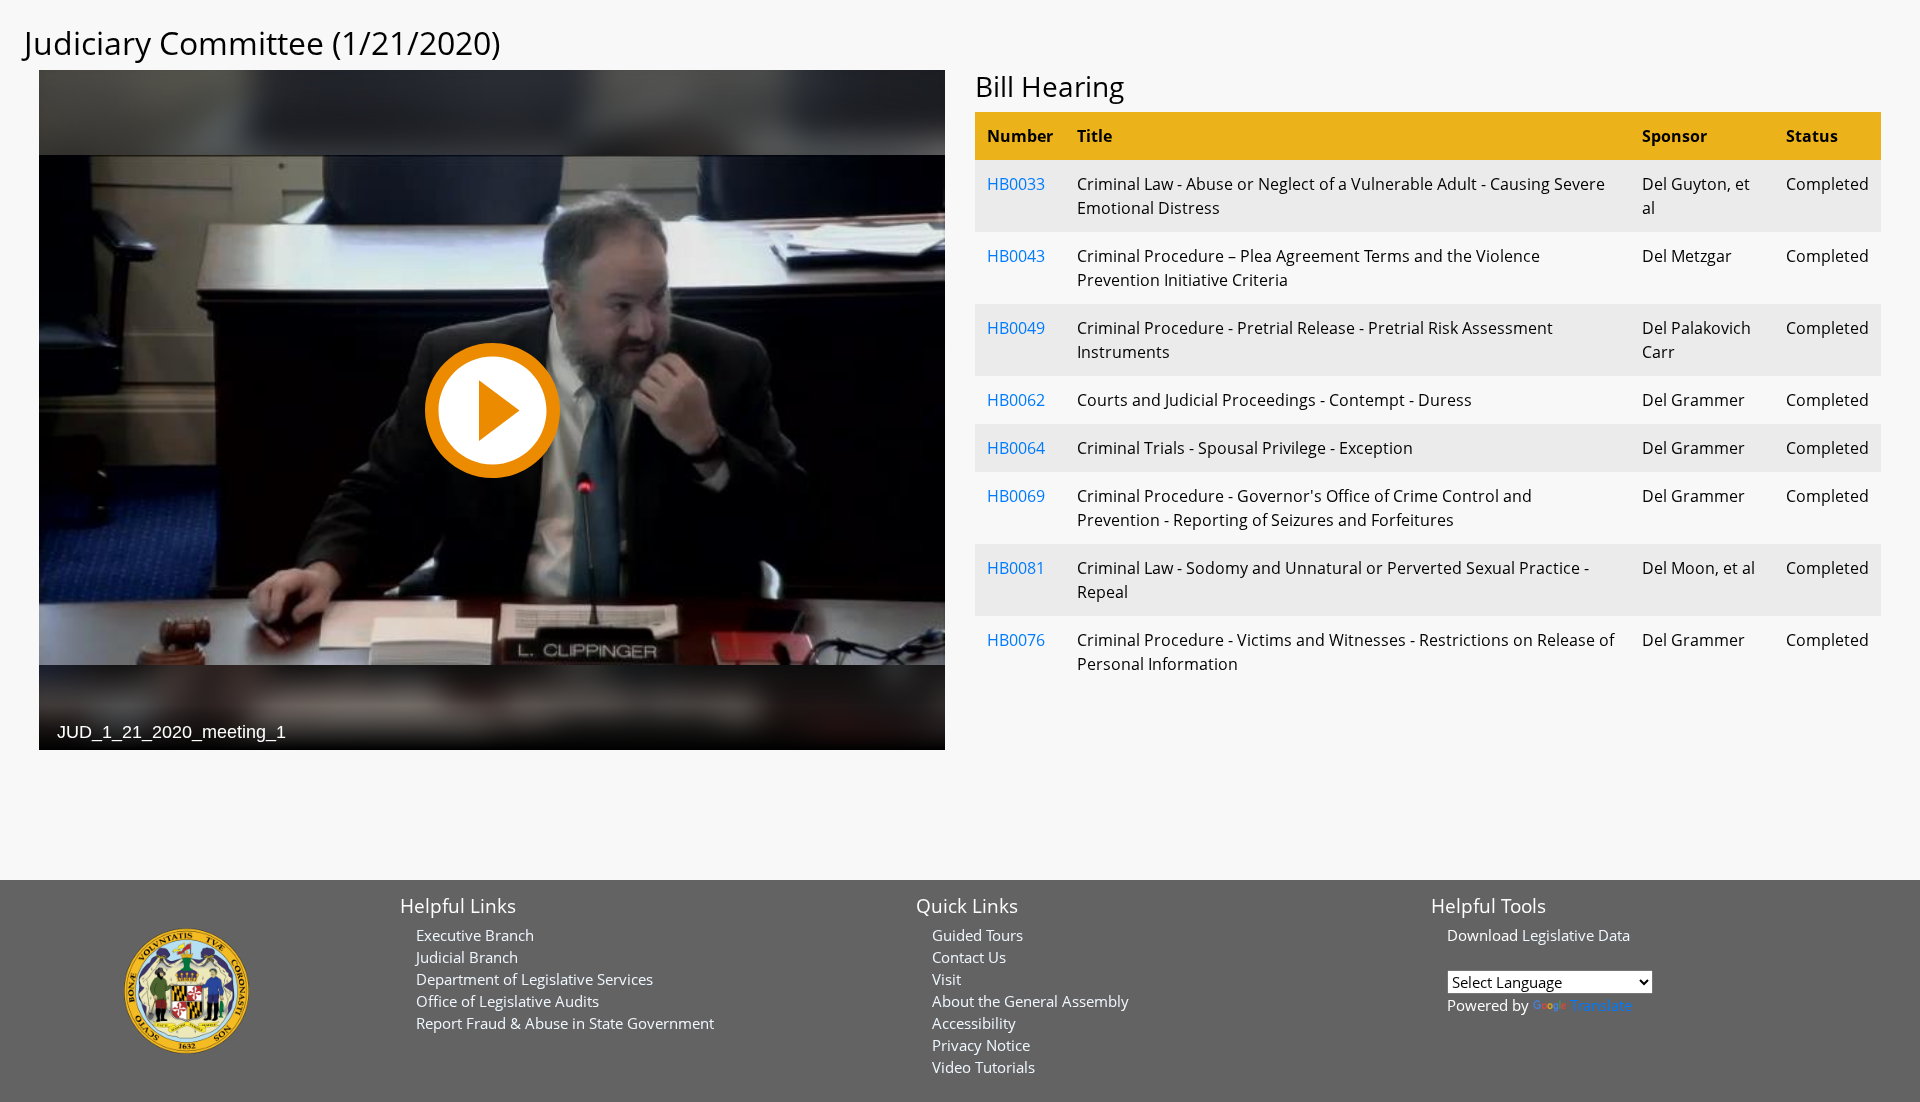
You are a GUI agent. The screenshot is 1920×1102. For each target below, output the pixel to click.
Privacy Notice (981, 1045)
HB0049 (1016, 328)
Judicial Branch (467, 957)
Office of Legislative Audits (507, 1001)
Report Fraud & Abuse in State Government (565, 1023)
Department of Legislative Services (534, 979)
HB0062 (1016, 400)
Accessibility (974, 1023)
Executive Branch (475, 935)
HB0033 (1016, 184)
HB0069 (1016, 496)
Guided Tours (977, 935)
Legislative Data (1576, 935)
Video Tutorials (983, 1067)
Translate (1601, 1005)
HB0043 (1016, 256)
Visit (946, 979)
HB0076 (1016, 640)
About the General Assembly (1030, 1001)
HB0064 (1016, 448)
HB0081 (1016, 568)
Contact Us (969, 957)
